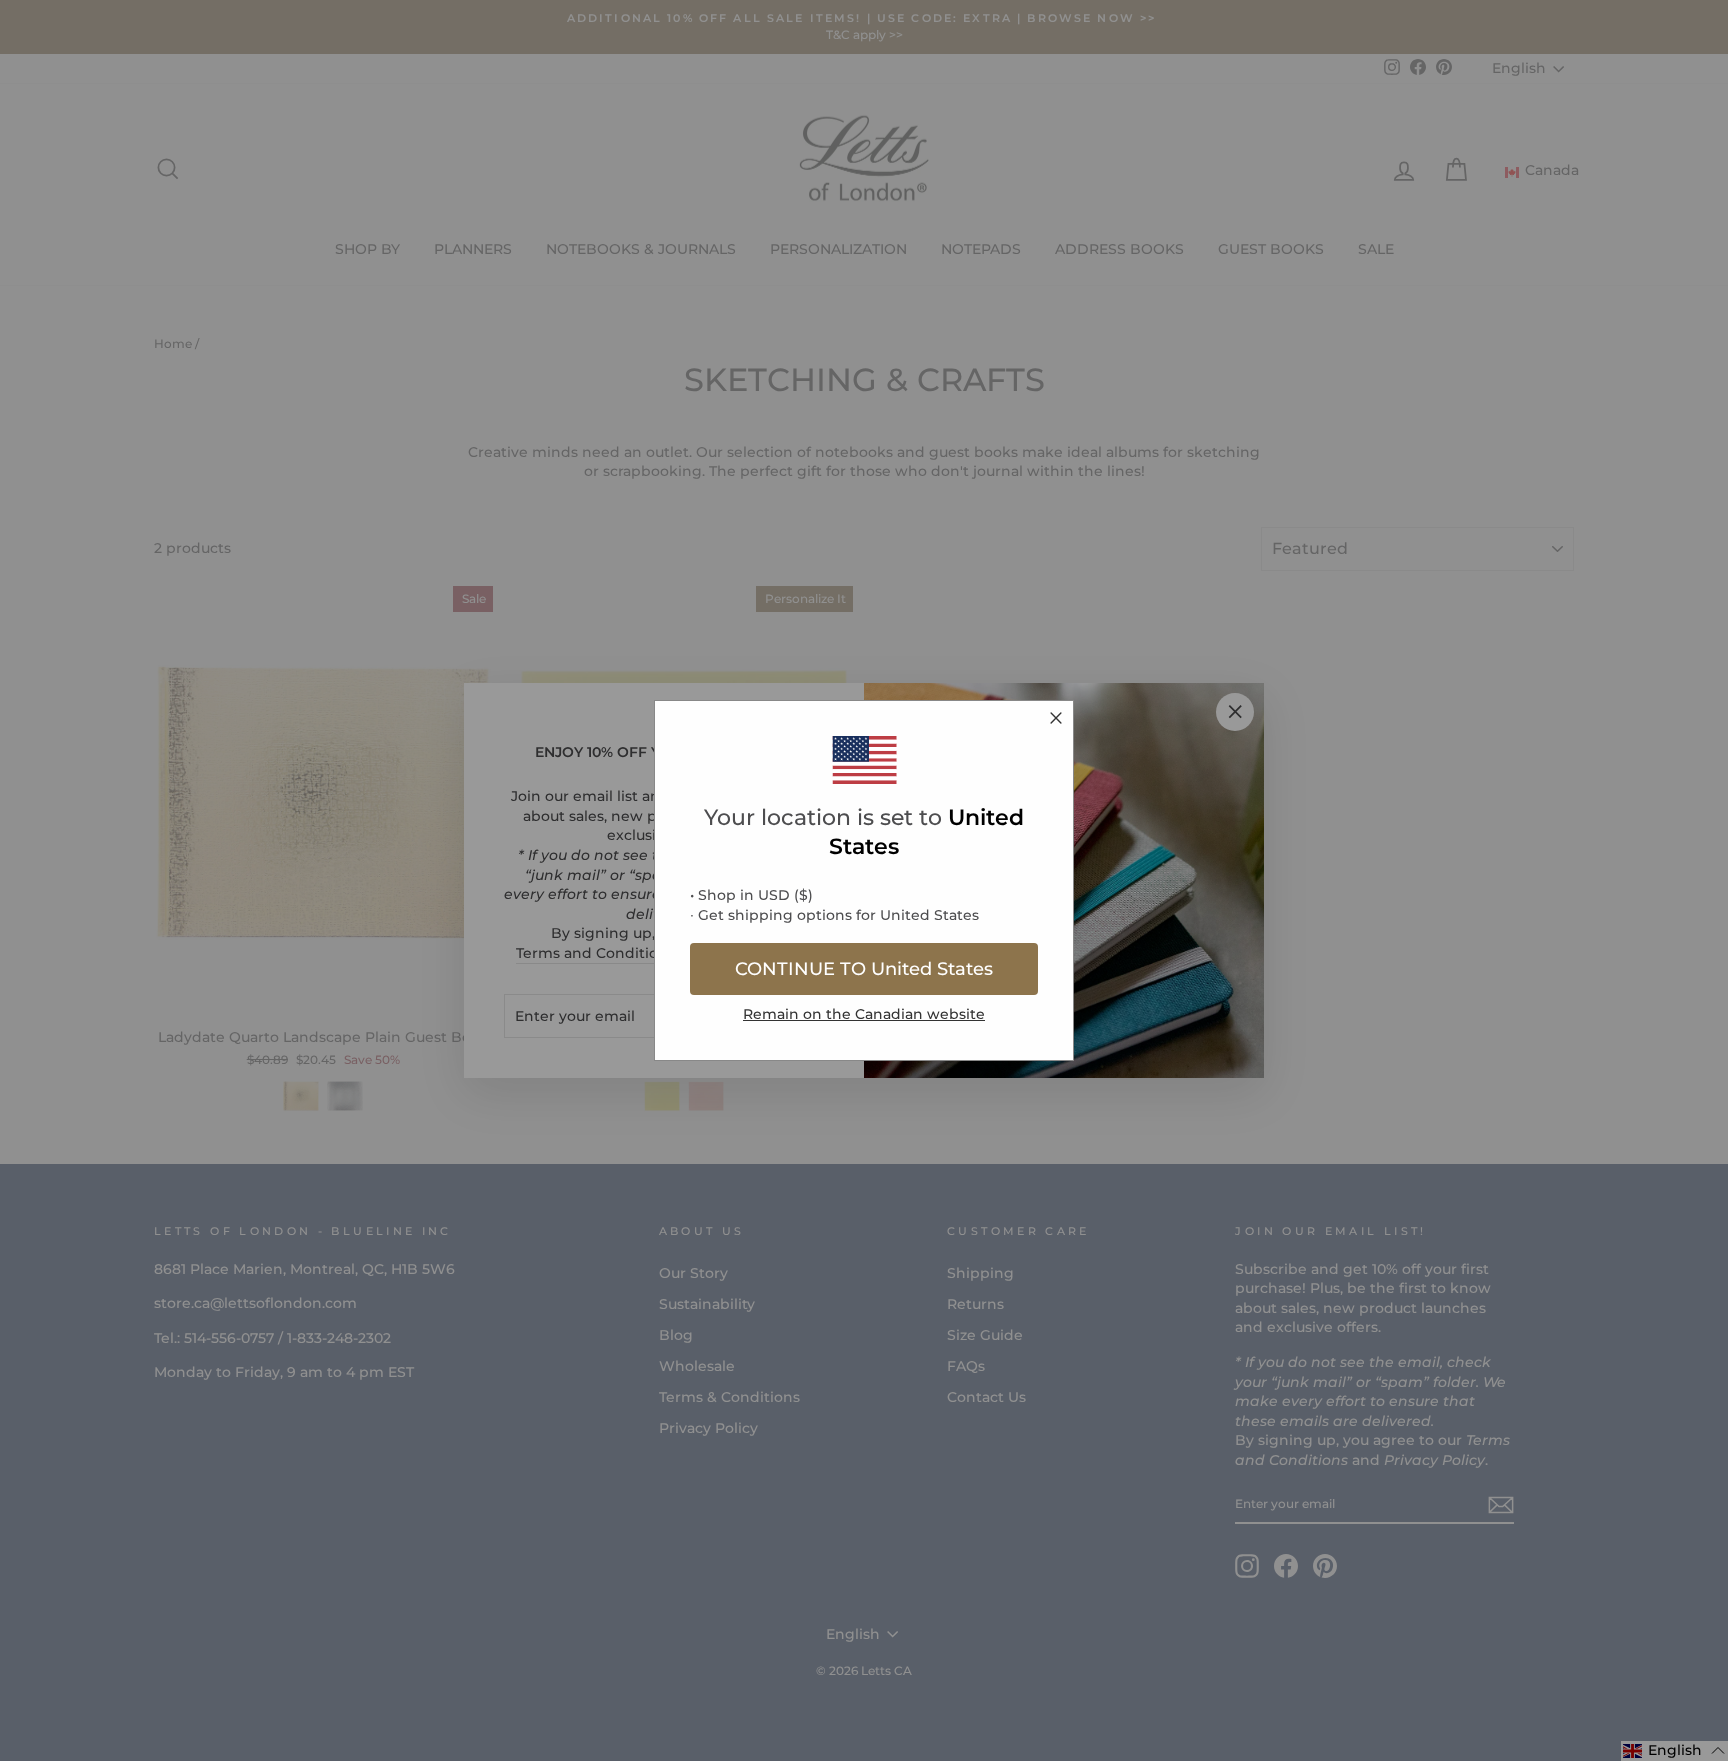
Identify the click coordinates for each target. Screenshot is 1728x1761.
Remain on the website (864, 1014)
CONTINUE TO (864, 969)
